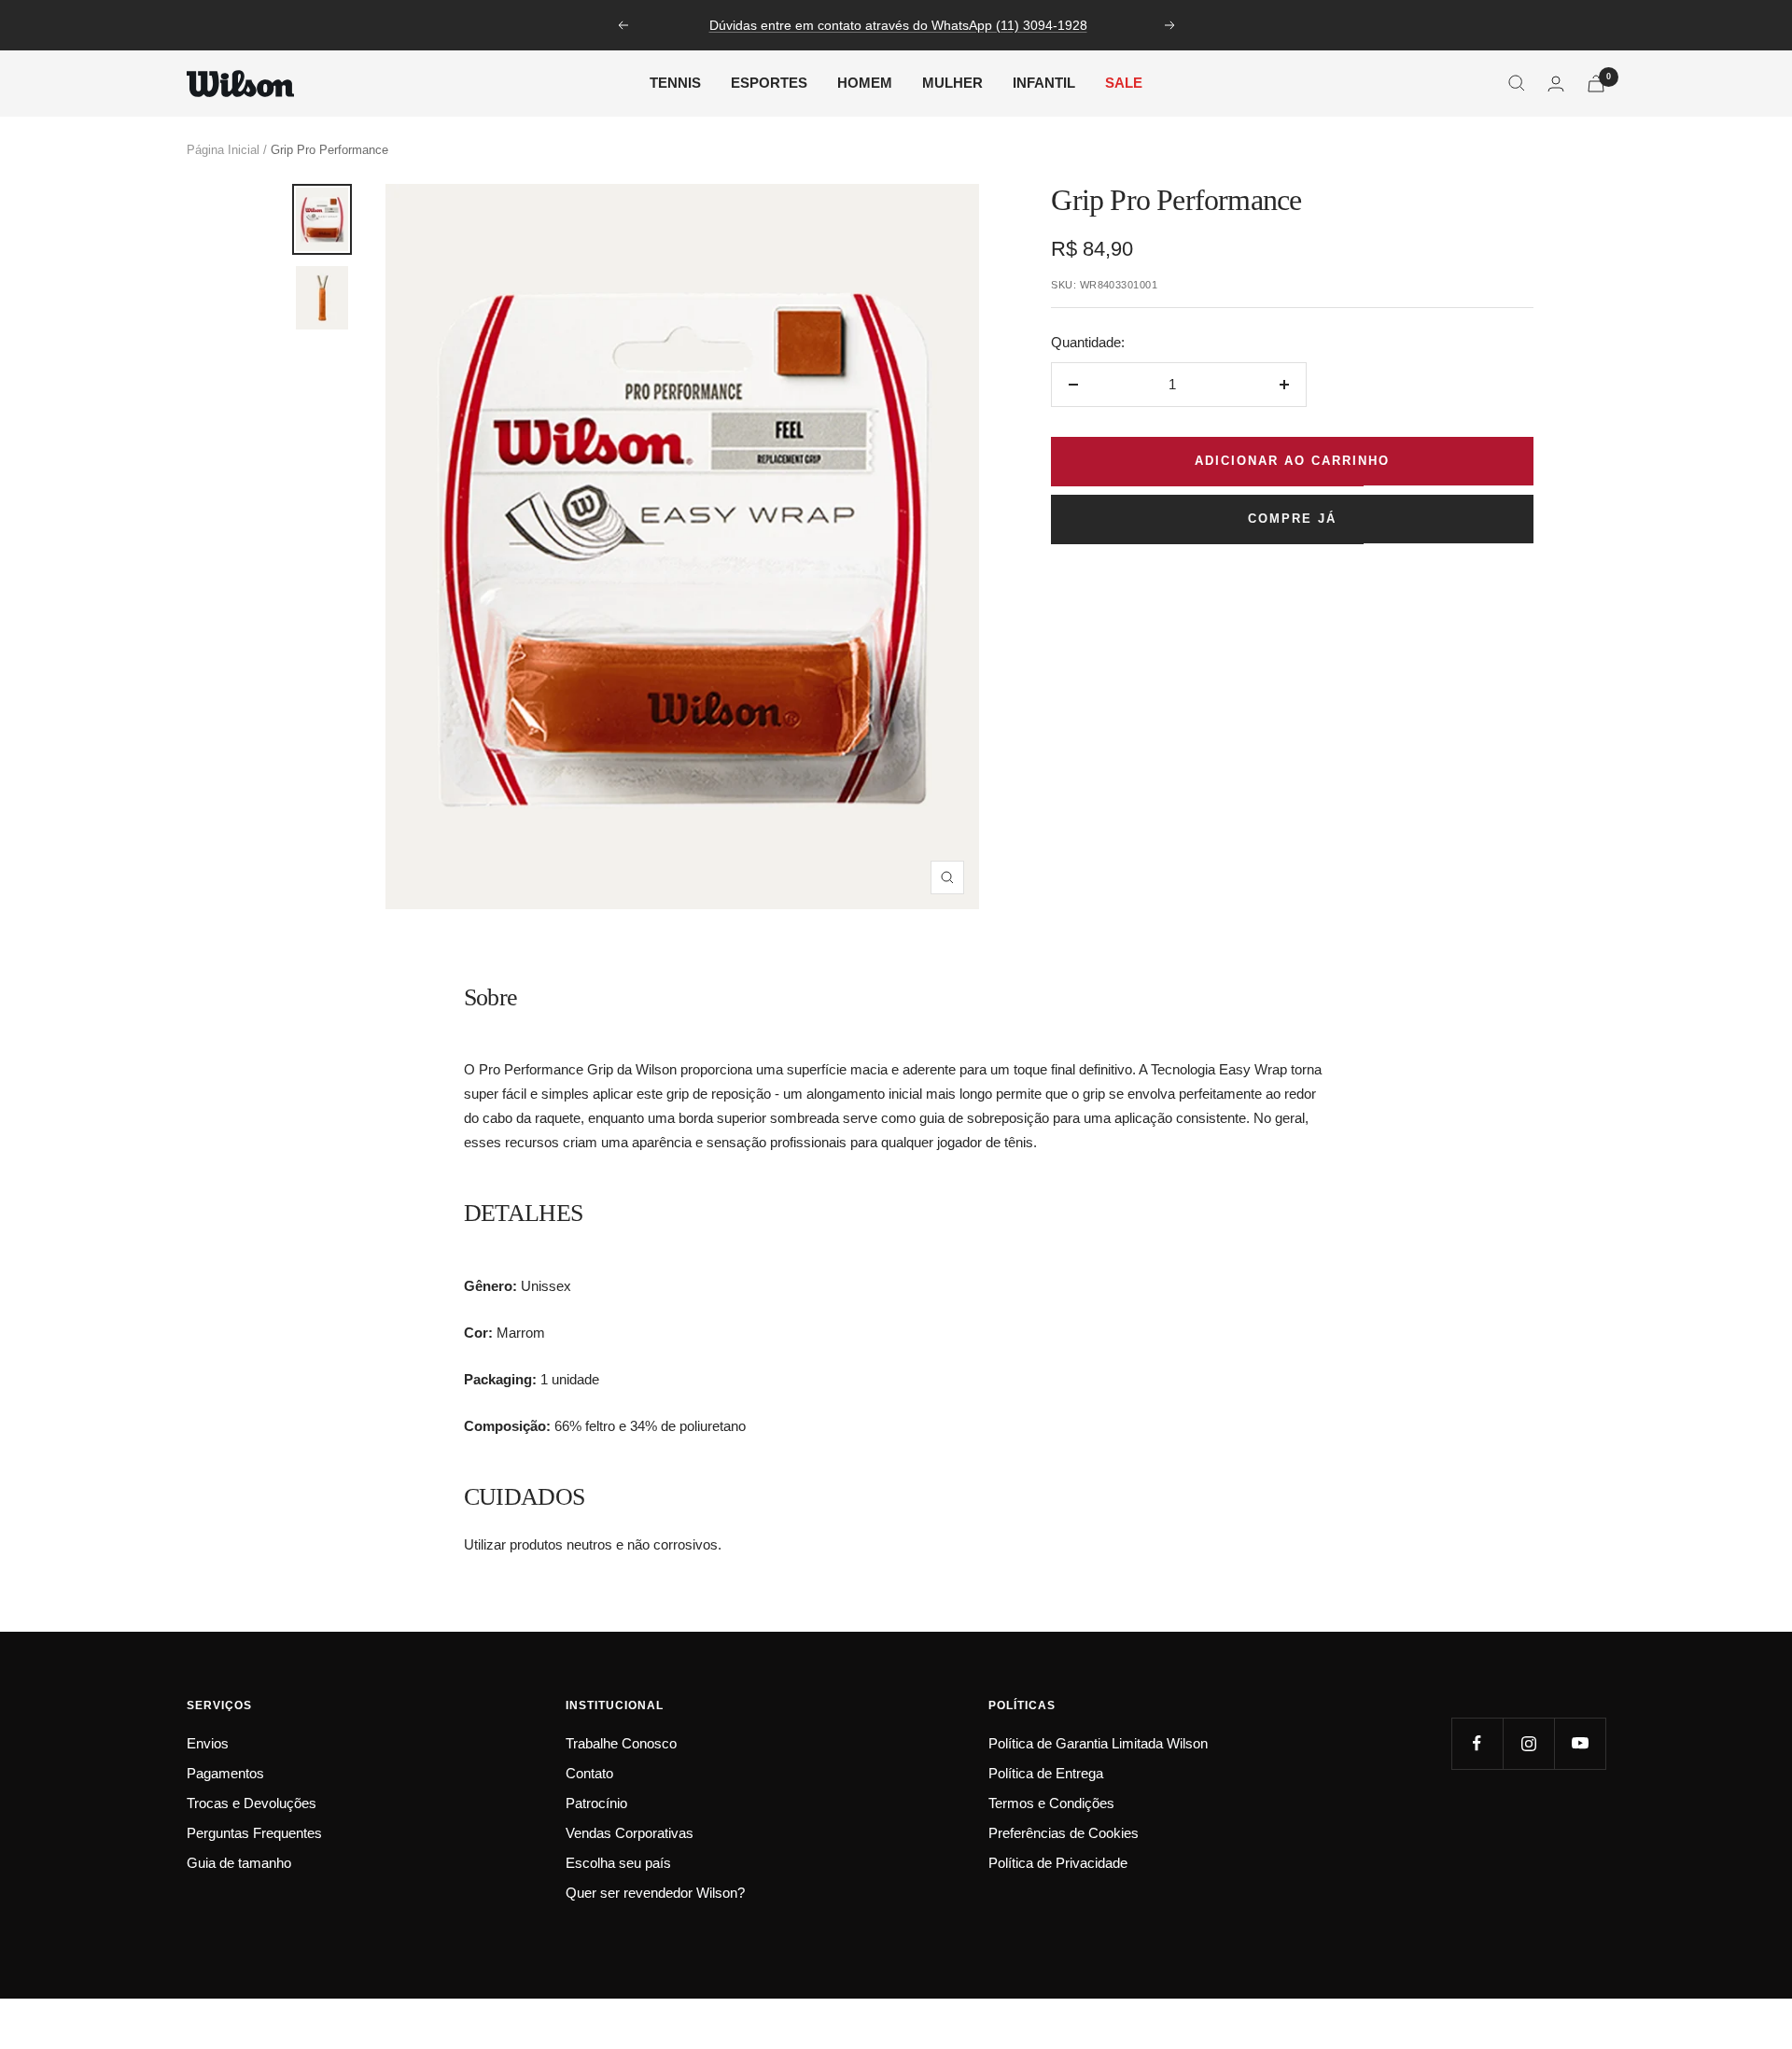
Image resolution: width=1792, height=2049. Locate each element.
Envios (208, 1743)
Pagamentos (225, 1773)
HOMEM (865, 83)
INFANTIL (1044, 83)
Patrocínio (596, 1803)
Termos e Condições (1051, 1803)
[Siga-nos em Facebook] (1477, 1743)
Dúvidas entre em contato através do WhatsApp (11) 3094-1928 (898, 25)
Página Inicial (223, 150)
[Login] (1556, 84)
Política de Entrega (1046, 1773)
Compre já (1292, 519)
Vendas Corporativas (630, 1833)
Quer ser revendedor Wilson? (655, 1893)
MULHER (952, 83)
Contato (589, 1773)
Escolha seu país (618, 1863)
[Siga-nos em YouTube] (1580, 1743)
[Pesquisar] (1517, 83)
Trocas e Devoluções (252, 1803)
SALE (1124, 83)
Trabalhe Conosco (621, 1743)
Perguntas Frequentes (254, 1833)
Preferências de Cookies (1064, 1833)
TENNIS (675, 83)
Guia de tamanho (239, 1863)
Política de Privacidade (1058, 1863)
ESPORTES (769, 83)
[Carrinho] (1596, 84)
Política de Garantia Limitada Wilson (1098, 1743)
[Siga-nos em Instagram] (1528, 1743)
